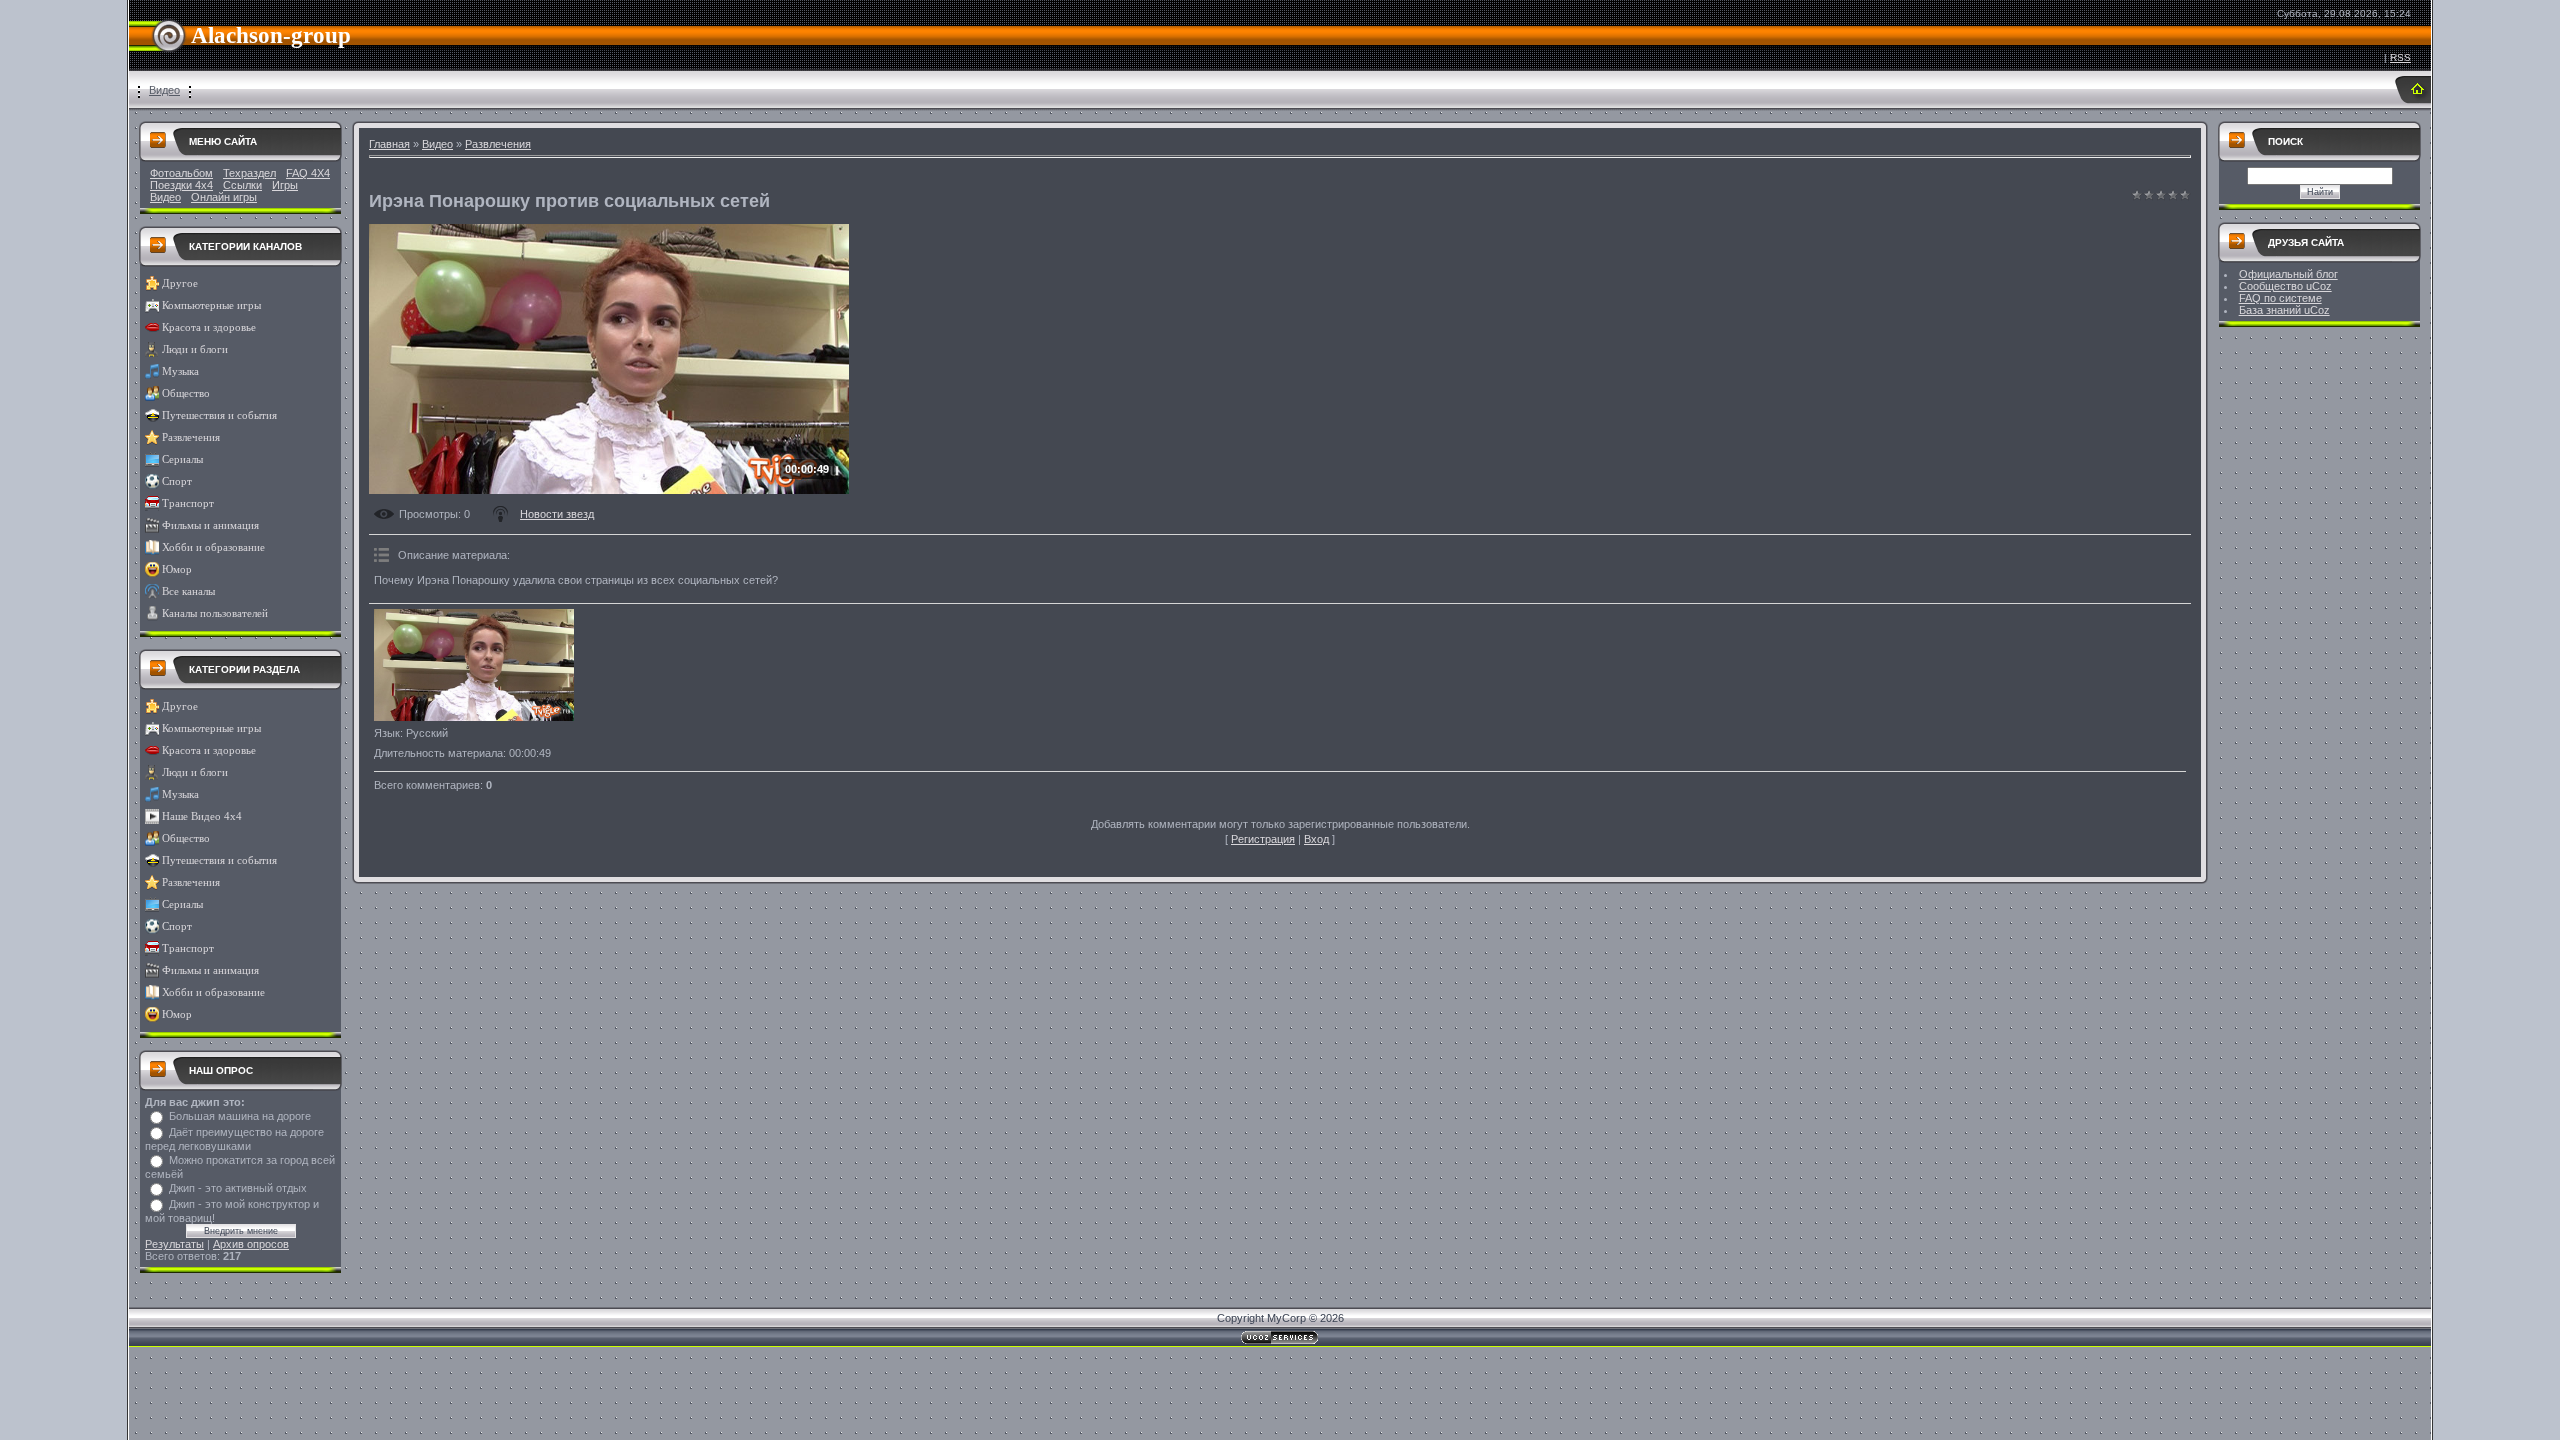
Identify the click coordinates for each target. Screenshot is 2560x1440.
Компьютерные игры (211, 305)
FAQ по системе (2280, 298)
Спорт (177, 481)
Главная (389, 144)
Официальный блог (2288, 274)
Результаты (174, 1244)
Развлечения (191, 437)
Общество (186, 393)
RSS (2400, 57)
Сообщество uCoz (2285, 286)
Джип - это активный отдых (238, 1188)
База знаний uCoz (2284, 310)
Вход (1316, 839)
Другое (180, 283)
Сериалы (182, 459)
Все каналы (188, 591)
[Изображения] (474, 665)
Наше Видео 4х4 (202, 816)
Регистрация (1263, 839)
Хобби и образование (213, 547)
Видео (164, 90)
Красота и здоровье (209, 327)
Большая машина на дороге (240, 1116)
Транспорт (188, 503)
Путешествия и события (219, 415)
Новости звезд (557, 514)
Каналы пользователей (215, 613)
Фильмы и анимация (210, 525)
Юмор (177, 569)
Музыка (180, 371)
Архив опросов (251, 1244)
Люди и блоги (195, 349)
